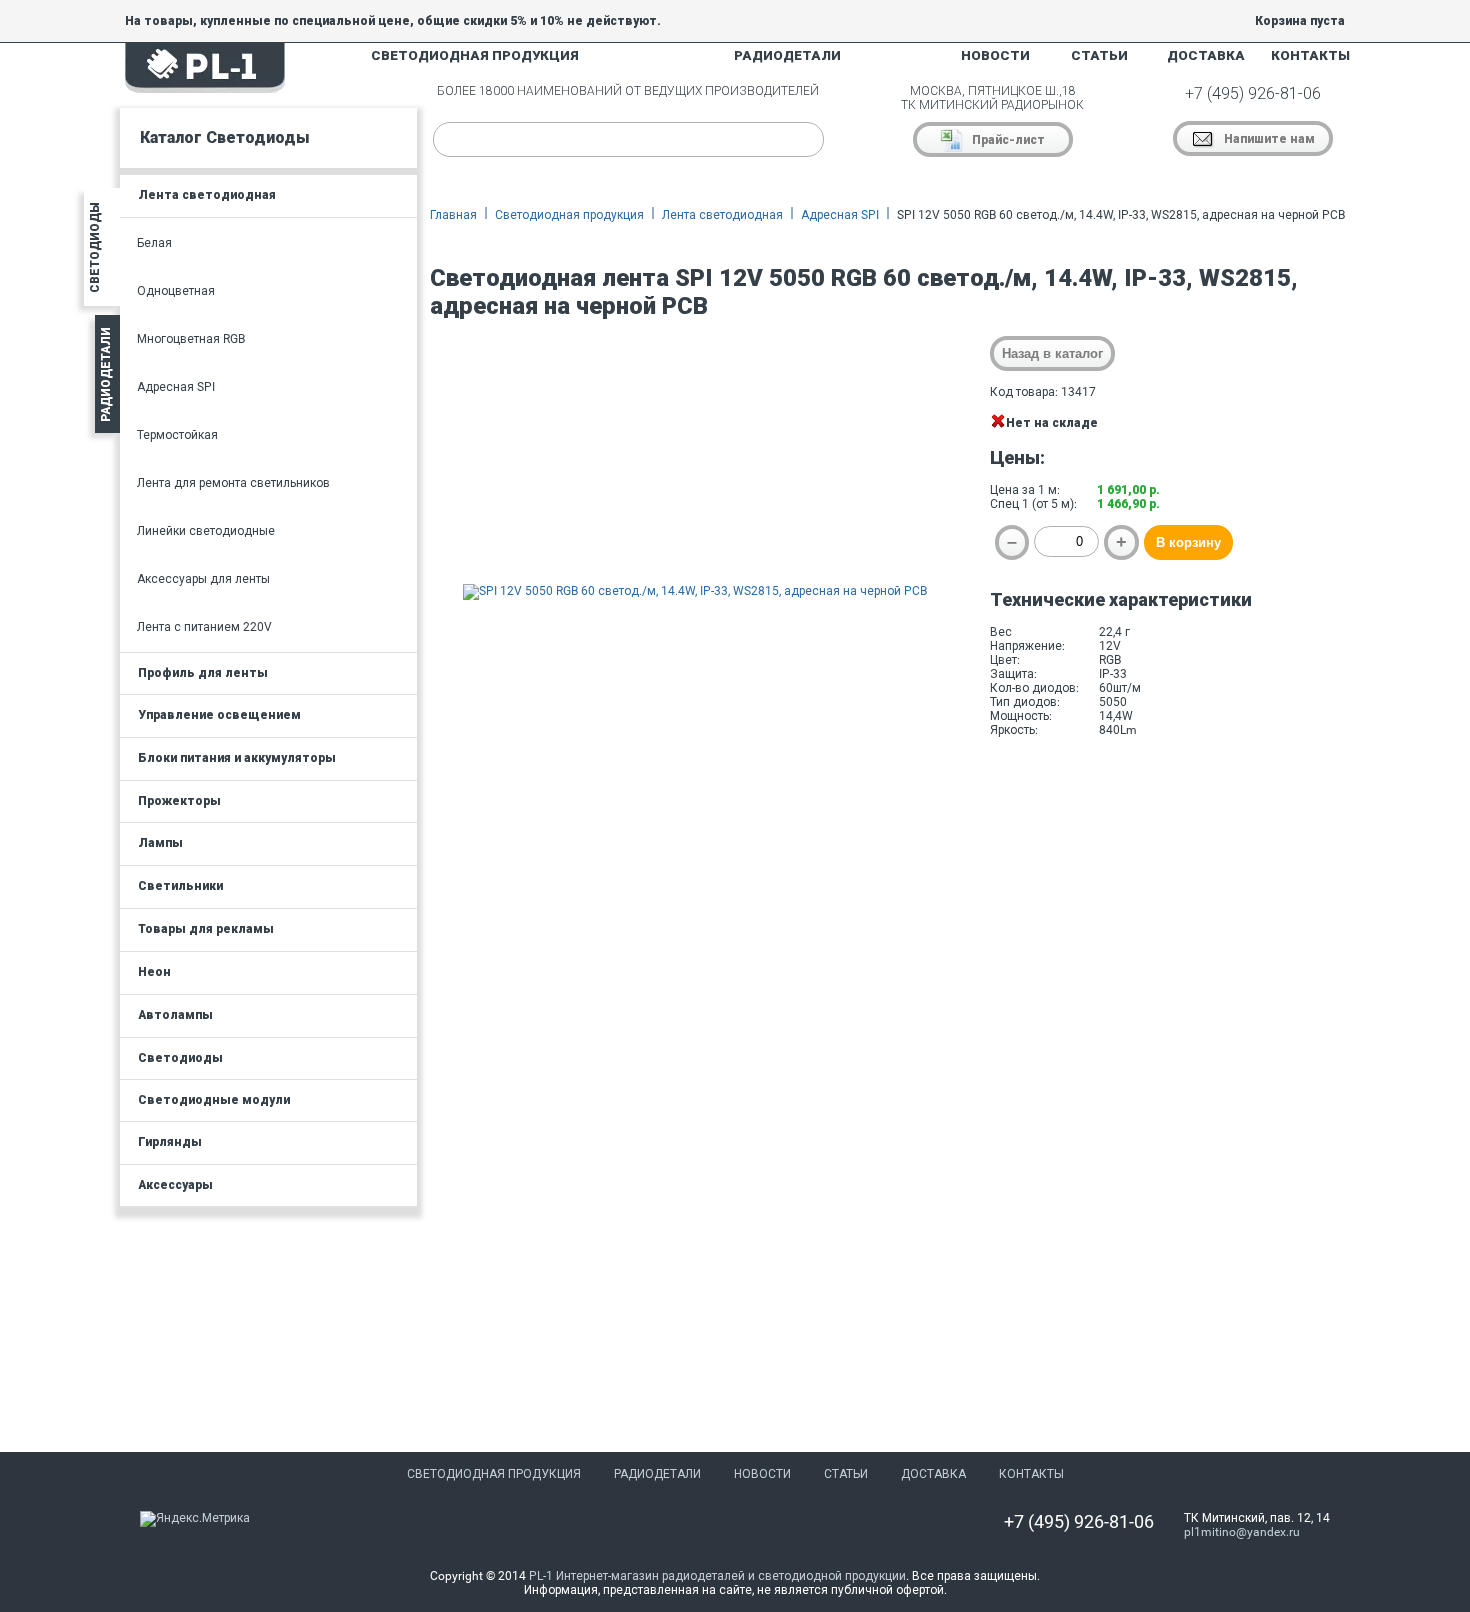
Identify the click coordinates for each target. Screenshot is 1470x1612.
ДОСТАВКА (1206, 55)
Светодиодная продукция (569, 215)
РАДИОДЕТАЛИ (787, 55)
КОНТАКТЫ (1310, 55)
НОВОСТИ (995, 55)
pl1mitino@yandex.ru (1242, 1532)
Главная (453, 215)
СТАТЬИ (1099, 55)
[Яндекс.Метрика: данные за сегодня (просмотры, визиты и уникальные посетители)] (195, 1519)
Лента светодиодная (722, 215)
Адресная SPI (840, 215)
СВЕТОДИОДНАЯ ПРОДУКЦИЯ (475, 55)
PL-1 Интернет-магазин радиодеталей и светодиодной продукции (717, 1576)
